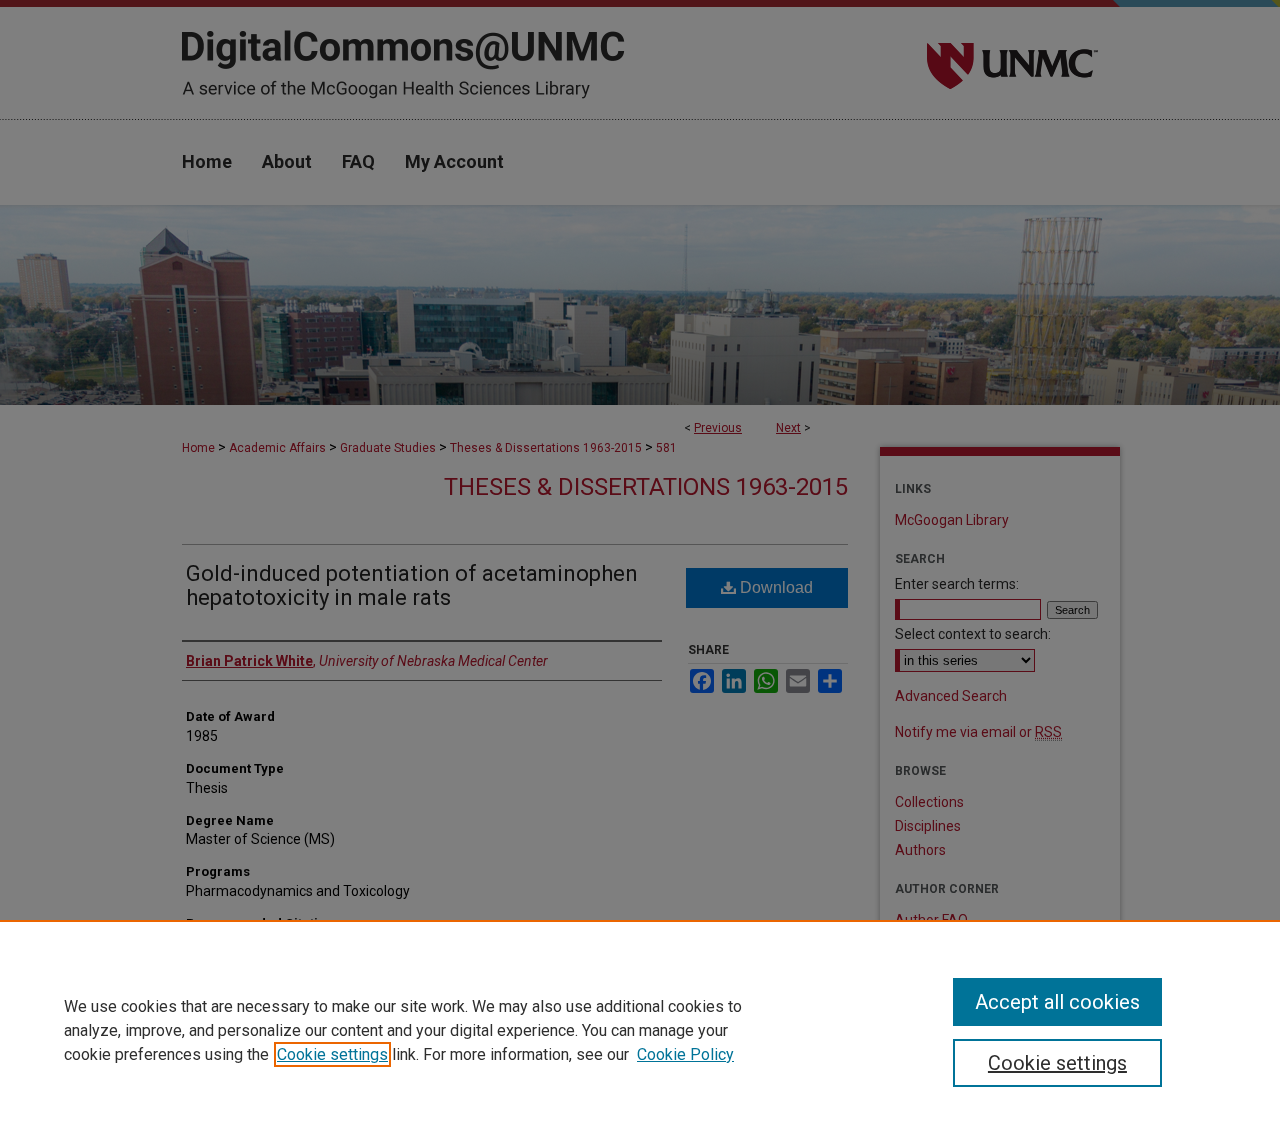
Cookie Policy (685, 1054)
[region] (640, 1030)
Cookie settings (332, 1054)
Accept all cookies (1057, 1002)
